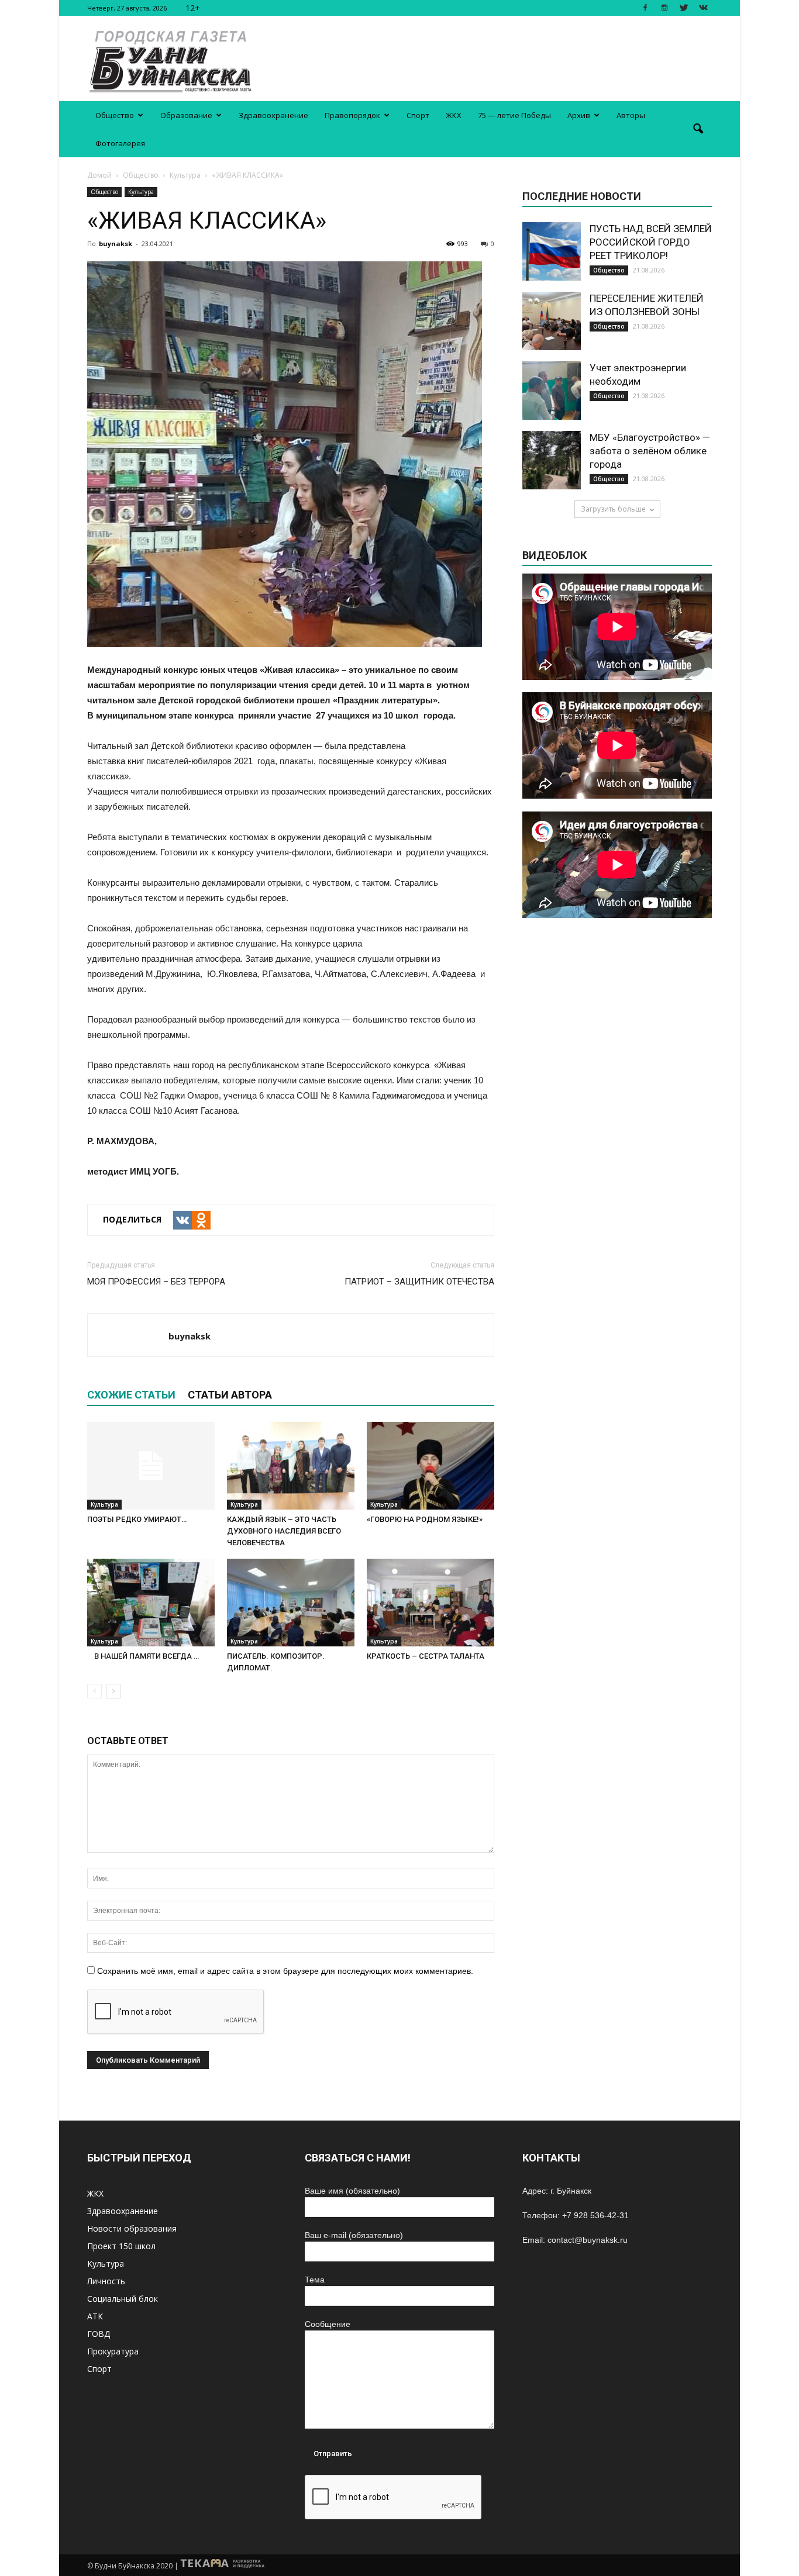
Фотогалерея (120, 143)
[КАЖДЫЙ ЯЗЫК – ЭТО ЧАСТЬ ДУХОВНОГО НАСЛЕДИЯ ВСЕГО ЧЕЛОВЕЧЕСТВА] (291, 1466)
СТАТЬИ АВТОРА (230, 1395)
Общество (115, 115)
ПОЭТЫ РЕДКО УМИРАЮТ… (137, 1519)
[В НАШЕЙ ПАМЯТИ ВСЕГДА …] (151, 1603)
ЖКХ (454, 115)
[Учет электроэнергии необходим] (552, 391)
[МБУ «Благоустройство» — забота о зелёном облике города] (552, 460)
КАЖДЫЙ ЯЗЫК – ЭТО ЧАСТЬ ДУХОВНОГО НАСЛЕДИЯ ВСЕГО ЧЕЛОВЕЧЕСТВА (284, 1531)
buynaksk (116, 244)
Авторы (631, 115)
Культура (141, 192)
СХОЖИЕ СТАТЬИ (131, 1395)
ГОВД (99, 2334)
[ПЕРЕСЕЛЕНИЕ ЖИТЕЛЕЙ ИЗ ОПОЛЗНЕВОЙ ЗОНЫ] (552, 321)
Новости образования (132, 2228)
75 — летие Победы (514, 115)
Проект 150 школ (121, 2246)
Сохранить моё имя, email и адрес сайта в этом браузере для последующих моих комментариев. (285, 1971)
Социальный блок (123, 2299)
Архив (579, 115)
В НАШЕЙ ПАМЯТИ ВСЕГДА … (143, 1656)
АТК (95, 2316)
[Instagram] (664, 8)
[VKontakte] (703, 8)
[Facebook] (645, 8)
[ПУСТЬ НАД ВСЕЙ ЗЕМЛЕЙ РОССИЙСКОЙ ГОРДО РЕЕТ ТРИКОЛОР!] (552, 251)
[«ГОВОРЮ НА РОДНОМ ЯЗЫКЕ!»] (431, 1466)
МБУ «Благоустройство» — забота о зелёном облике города (650, 451)
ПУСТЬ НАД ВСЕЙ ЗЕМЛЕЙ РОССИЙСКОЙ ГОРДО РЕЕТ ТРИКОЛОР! (651, 242)
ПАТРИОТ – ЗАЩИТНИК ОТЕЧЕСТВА (419, 1282)
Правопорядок (352, 115)
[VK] (182, 1220)
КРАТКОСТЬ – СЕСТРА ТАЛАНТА (426, 1656)
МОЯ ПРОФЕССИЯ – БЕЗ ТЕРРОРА (156, 1282)
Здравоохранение (273, 115)
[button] (698, 129)
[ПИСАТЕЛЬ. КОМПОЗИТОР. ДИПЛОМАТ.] (291, 1603)
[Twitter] (684, 8)
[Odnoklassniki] (201, 1220)
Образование (186, 115)
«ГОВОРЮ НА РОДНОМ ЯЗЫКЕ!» (425, 1519)
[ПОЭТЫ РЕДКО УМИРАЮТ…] (151, 1466)
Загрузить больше (613, 509)
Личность (106, 2281)
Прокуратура (113, 2351)
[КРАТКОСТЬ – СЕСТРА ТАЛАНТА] (431, 1603)
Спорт (418, 115)
